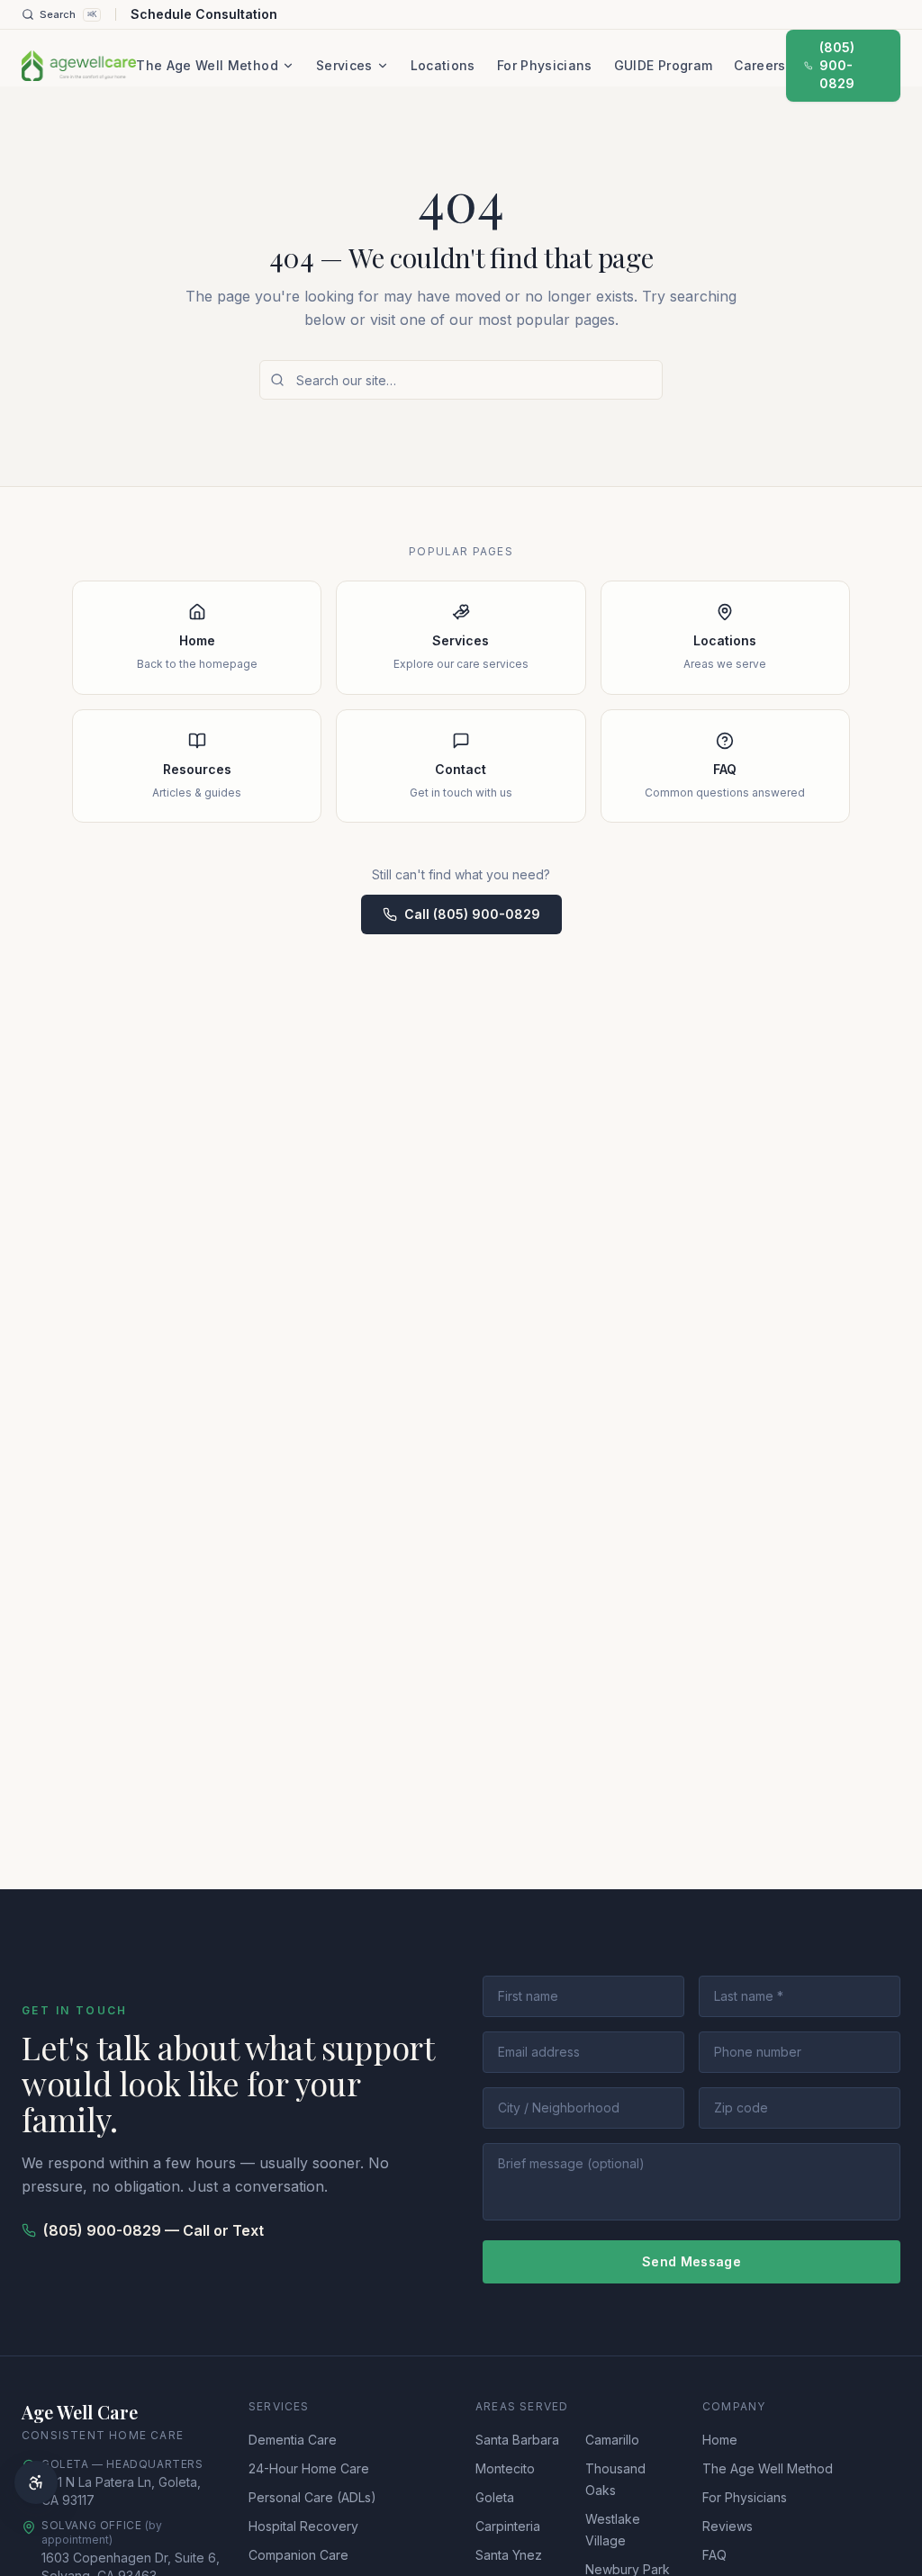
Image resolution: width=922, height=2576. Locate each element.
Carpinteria (508, 2526)
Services (344, 65)
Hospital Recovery (303, 2526)
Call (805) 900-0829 (472, 914)
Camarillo (612, 2440)
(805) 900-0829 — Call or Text (154, 2230)
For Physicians (545, 65)
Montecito (505, 2468)
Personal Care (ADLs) (312, 2497)
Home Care (146, 2435)
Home (720, 2440)
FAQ (714, 2555)
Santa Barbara (517, 2440)
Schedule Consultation (204, 14)
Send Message (691, 2261)
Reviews (728, 2526)
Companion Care (298, 2555)
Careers (759, 65)
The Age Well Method (207, 65)
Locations (443, 65)
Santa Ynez (509, 2555)
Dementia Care (293, 2440)
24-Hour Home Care (309, 2468)
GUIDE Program (664, 65)
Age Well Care (80, 2412)
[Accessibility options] (36, 2482)
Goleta (495, 2497)
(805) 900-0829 (837, 65)
